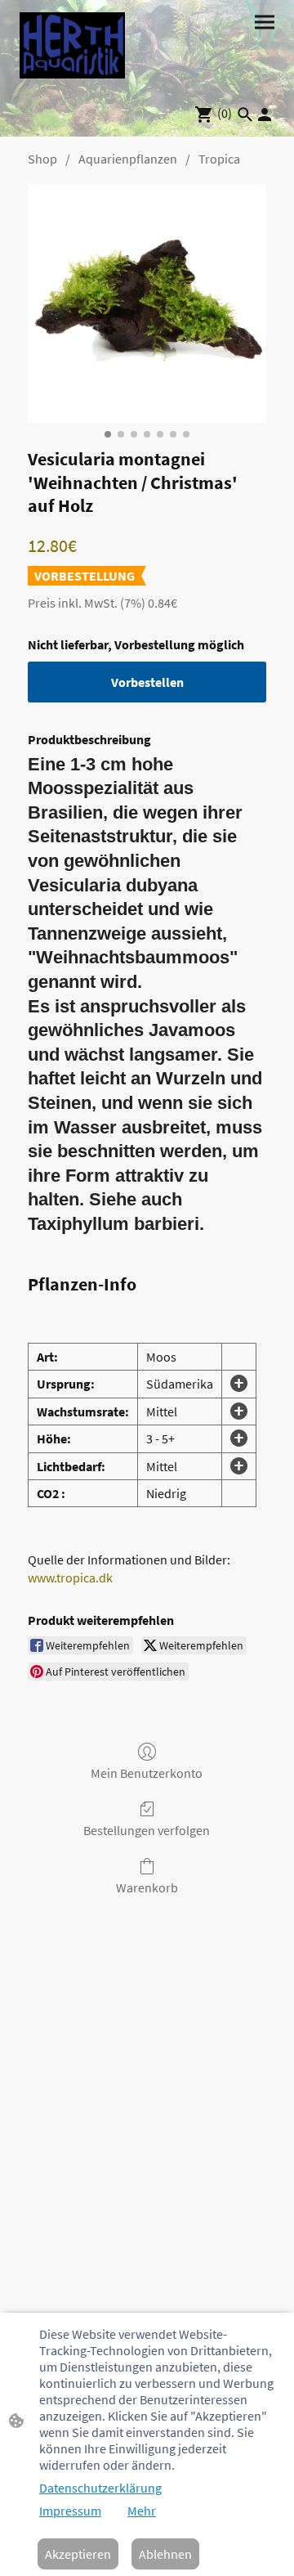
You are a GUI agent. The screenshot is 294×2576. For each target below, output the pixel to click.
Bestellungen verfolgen (147, 1830)
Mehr (142, 2511)
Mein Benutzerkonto (147, 1773)
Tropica (219, 159)
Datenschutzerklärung (100, 2488)
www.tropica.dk (70, 1577)
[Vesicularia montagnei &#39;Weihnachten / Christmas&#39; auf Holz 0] (147, 303)
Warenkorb (147, 1887)
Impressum (70, 2511)
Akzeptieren (78, 2554)
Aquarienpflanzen (128, 159)
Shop (42, 159)
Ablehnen (165, 2554)
